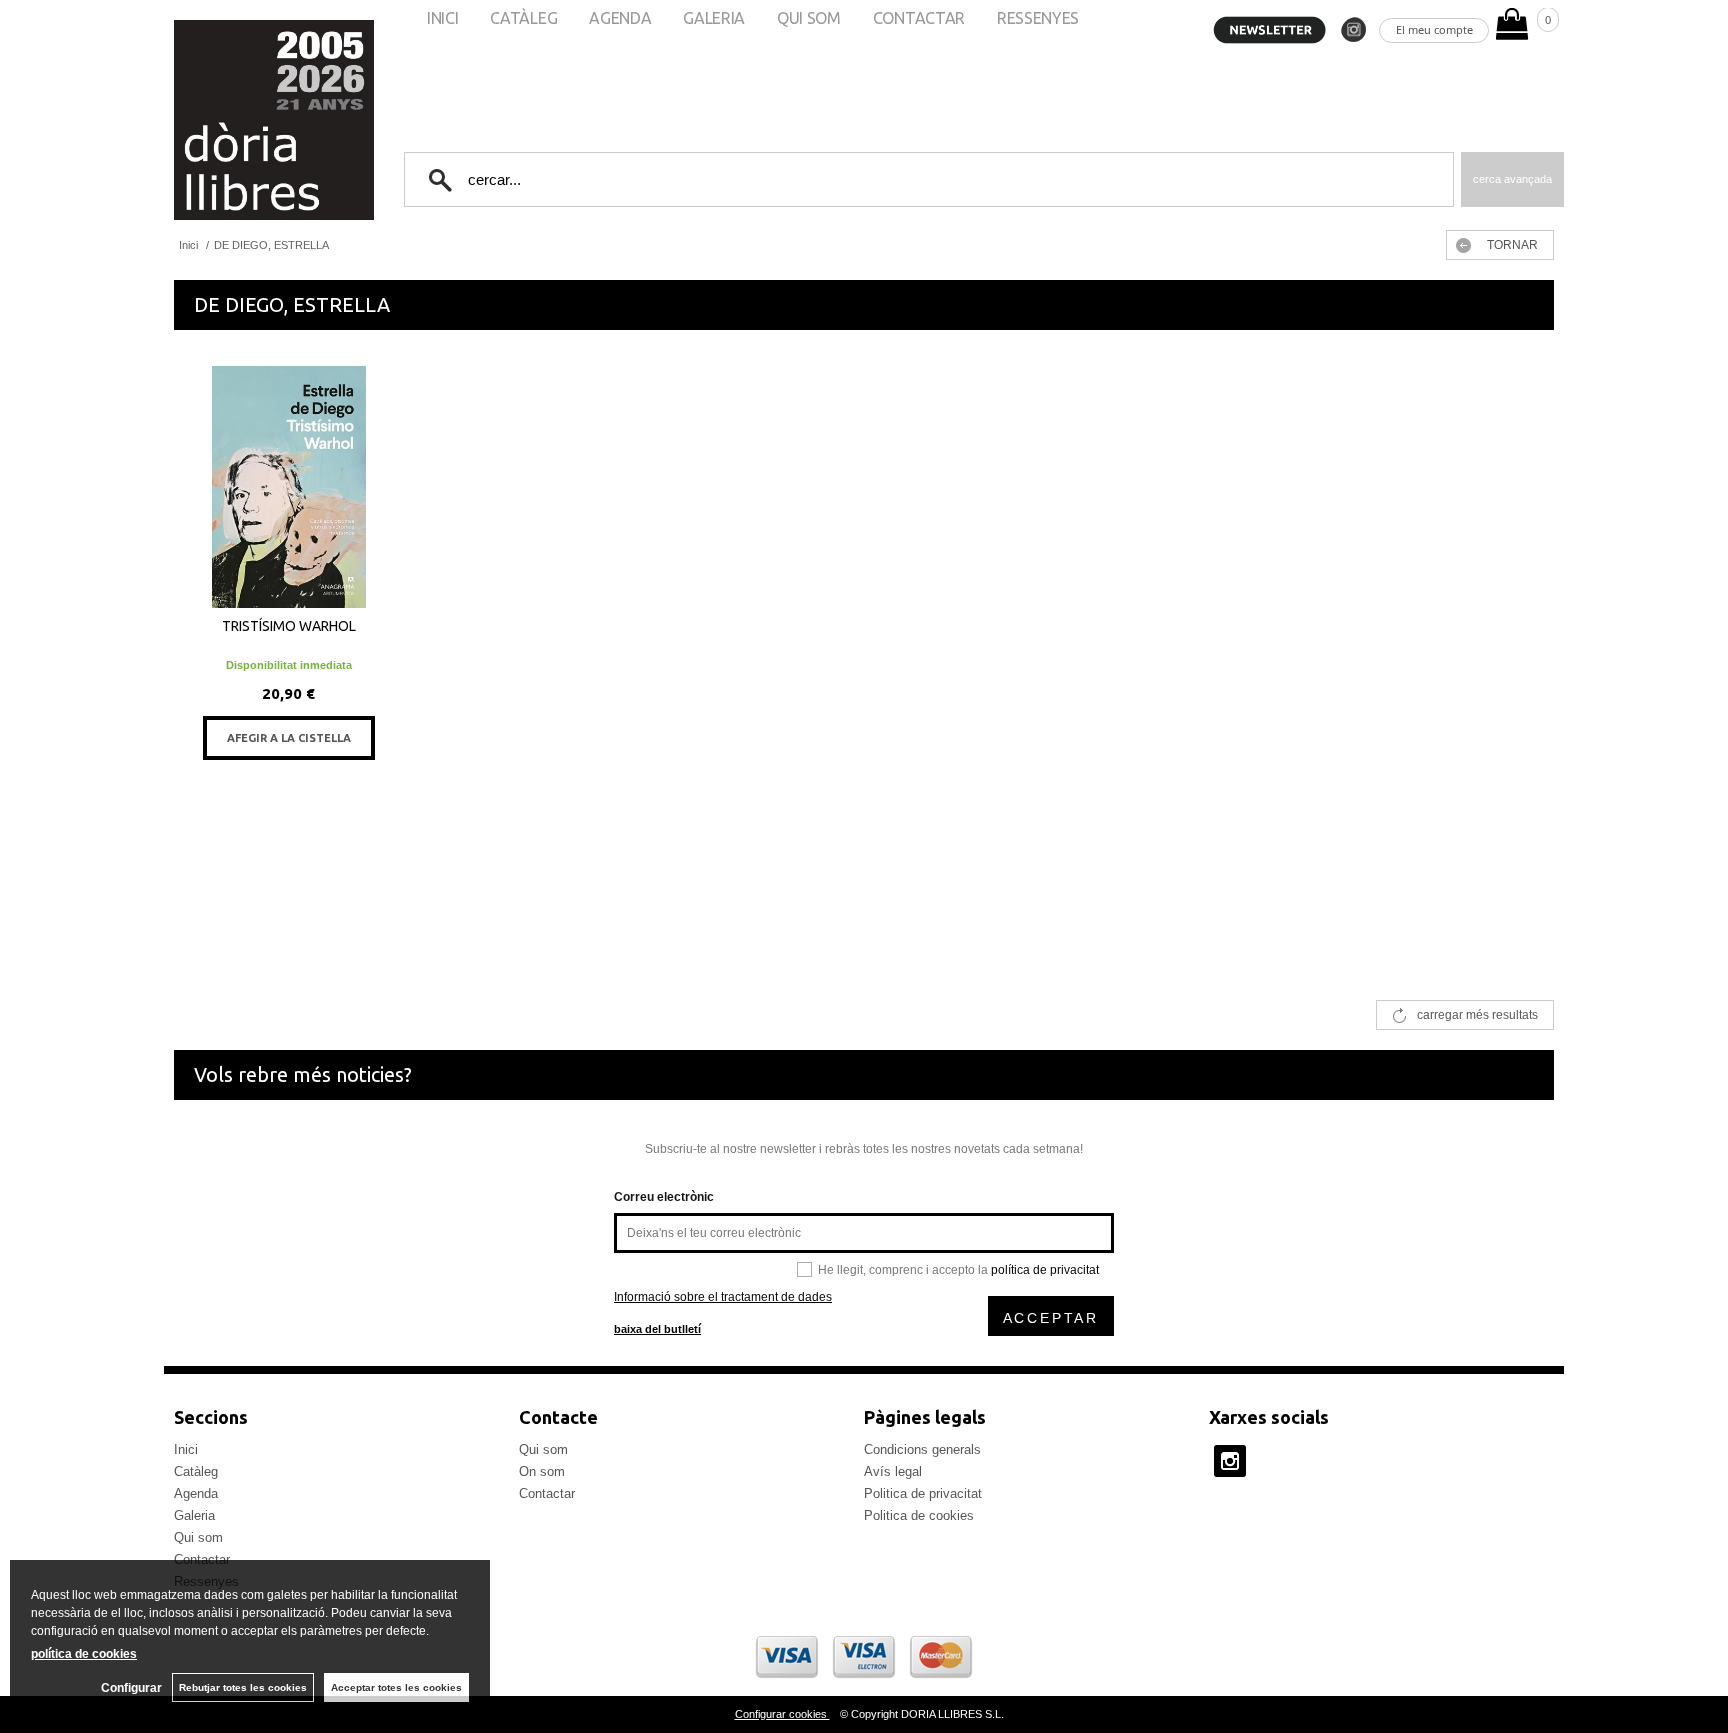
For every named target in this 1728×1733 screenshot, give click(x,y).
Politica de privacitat (923, 1493)
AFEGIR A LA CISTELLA (289, 738)
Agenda (196, 1493)
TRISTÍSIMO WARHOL (289, 626)
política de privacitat (1045, 1270)
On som (542, 1471)
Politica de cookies (919, 1515)
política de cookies (84, 1654)
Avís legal (893, 1471)
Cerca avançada (1512, 179)
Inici (186, 1449)
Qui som (198, 1537)
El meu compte (1434, 29)
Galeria (194, 1515)
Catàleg (196, 1471)
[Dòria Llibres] (214, 120)
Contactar (547, 1493)
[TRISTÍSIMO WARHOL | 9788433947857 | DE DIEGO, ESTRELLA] (289, 487)
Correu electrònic (664, 1197)
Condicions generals (922, 1449)
